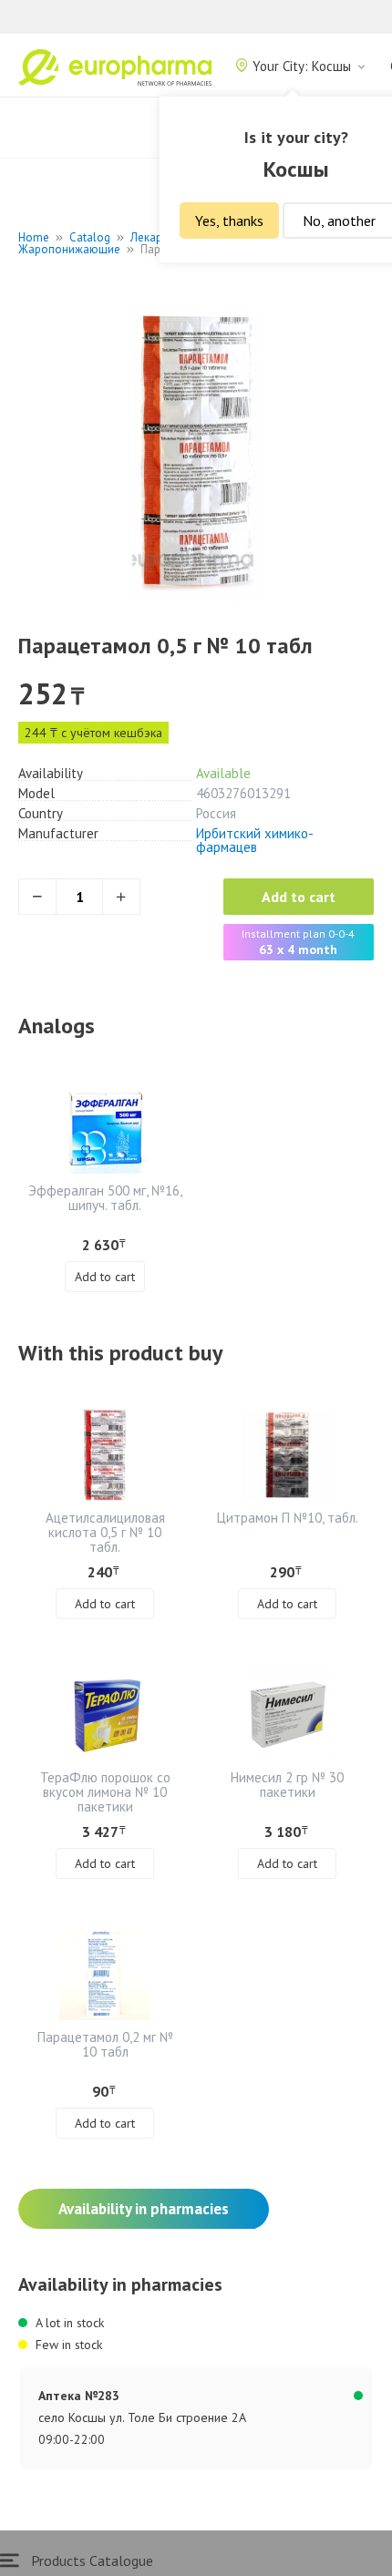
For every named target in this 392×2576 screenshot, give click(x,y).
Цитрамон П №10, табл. (288, 1518)
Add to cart (299, 897)
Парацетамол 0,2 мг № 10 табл (105, 2044)
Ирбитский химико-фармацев (255, 840)
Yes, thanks (229, 221)
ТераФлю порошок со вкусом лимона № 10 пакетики (105, 1792)
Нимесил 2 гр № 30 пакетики (287, 1785)
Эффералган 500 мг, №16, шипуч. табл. (105, 1198)
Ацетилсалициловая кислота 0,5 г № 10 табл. (105, 1532)
